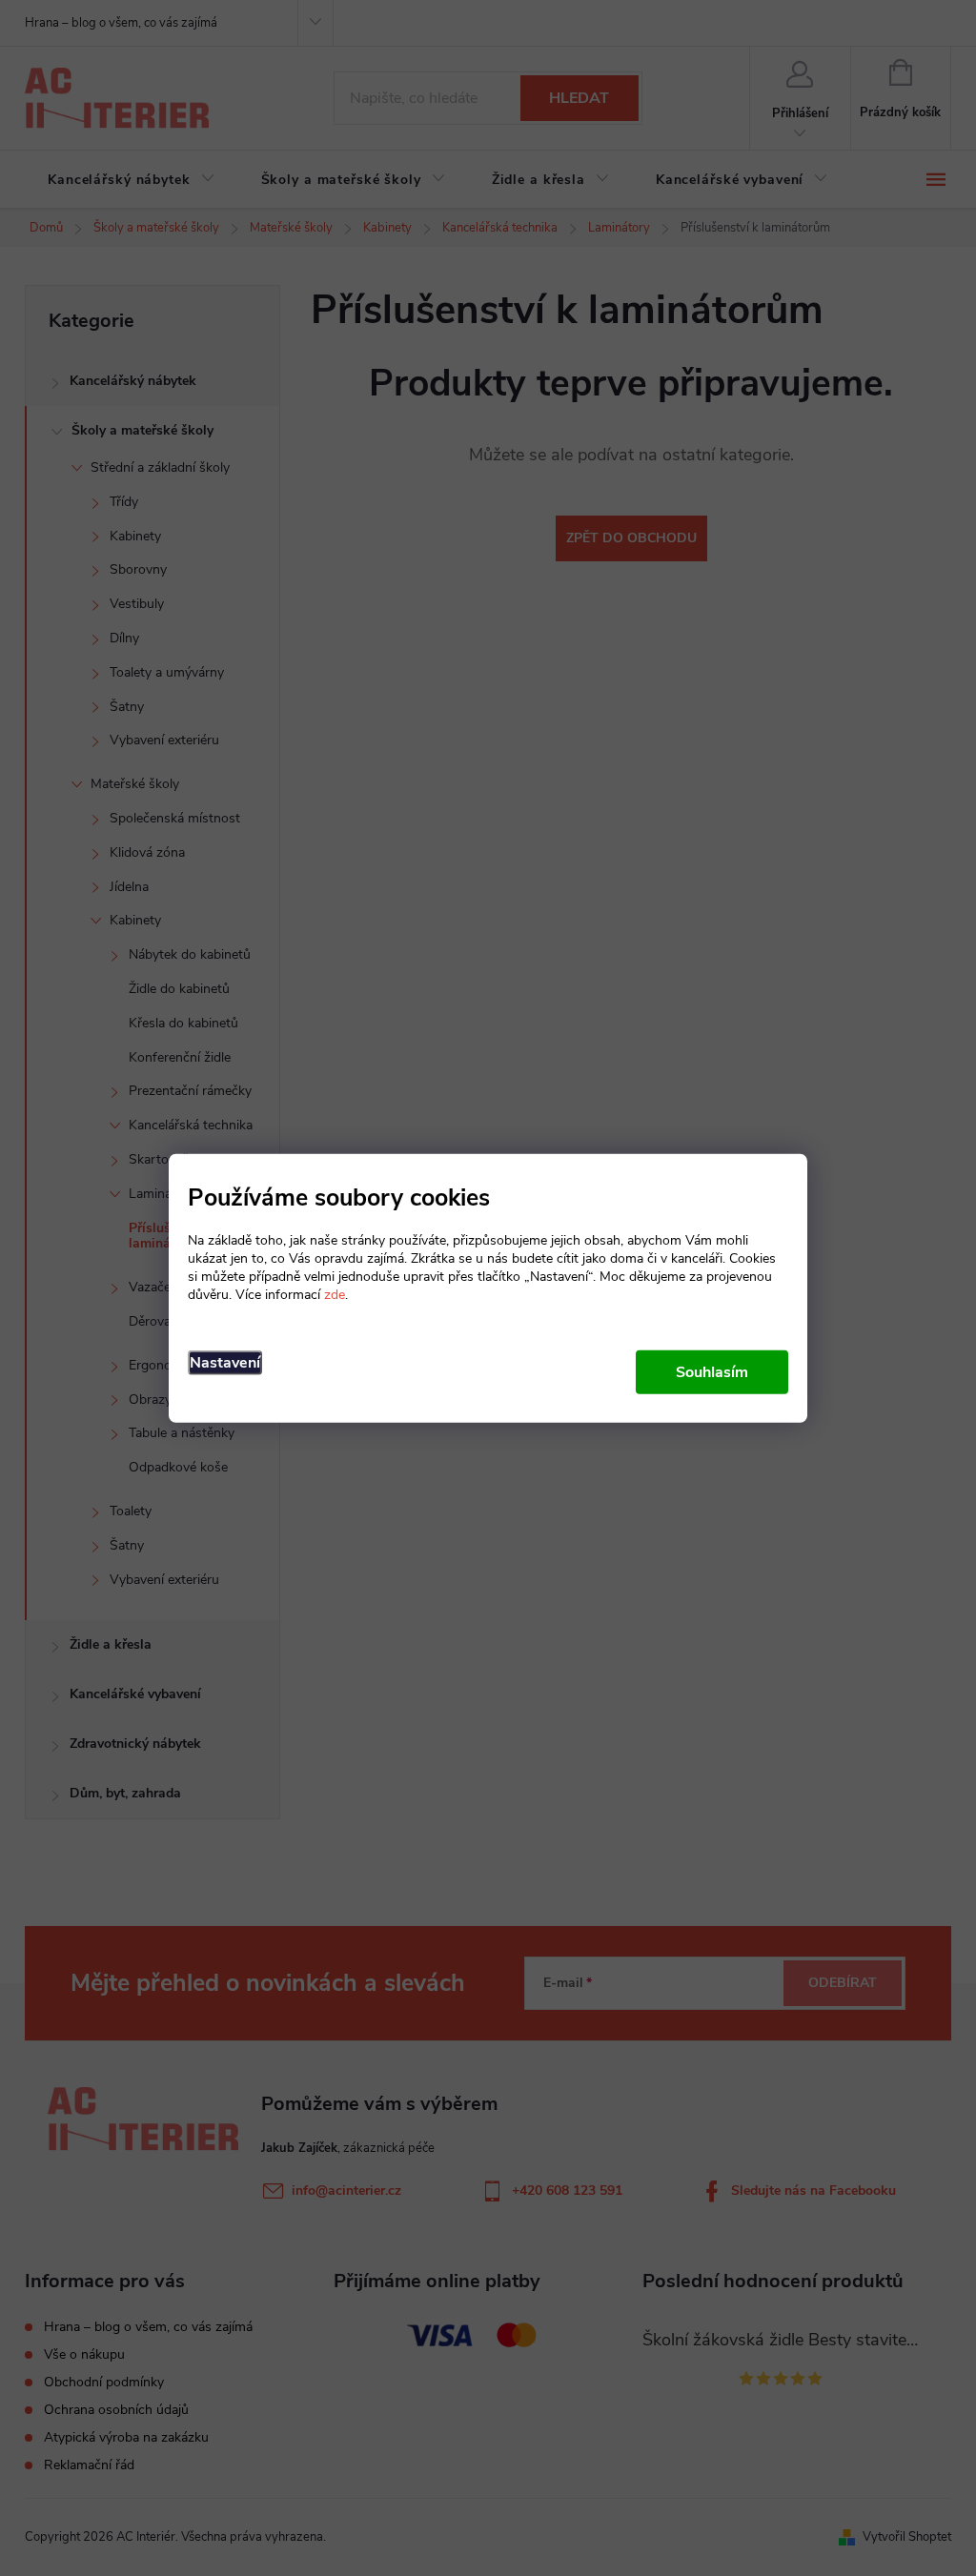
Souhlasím (712, 1372)
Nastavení (225, 1363)
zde (335, 1295)
